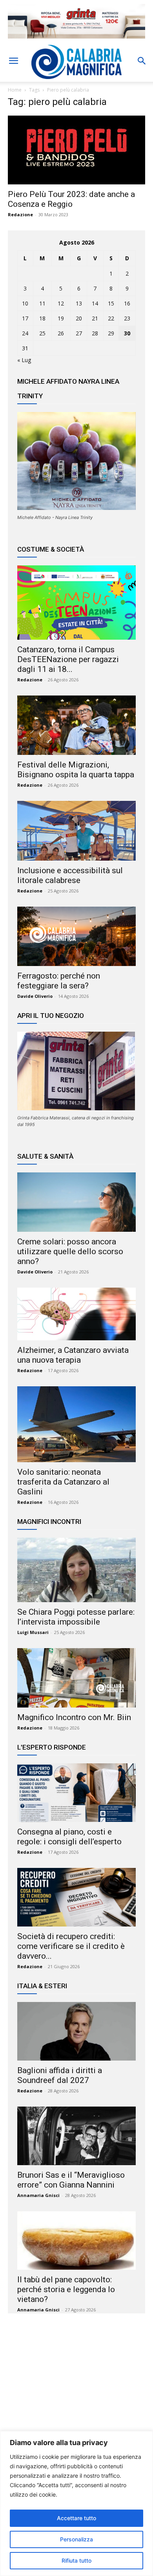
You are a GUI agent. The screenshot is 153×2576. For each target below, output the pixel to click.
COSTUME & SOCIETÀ (51, 549)
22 (111, 318)
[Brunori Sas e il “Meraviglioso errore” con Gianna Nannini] (76, 2136)
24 (25, 333)
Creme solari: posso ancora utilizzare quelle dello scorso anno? (70, 1251)
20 (79, 318)
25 (42, 333)
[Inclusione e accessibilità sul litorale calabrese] (76, 831)
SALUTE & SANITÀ (45, 1156)
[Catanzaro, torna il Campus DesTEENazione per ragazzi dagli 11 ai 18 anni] (76, 602)
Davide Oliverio (35, 996)
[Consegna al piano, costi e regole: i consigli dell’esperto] (76, 1793)
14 (95, 303)
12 (61, 303)
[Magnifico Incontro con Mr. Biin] (76, 1678)
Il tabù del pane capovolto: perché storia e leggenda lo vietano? (66, 2289)
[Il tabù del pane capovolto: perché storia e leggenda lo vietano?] (76, 2240)
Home (15, 90)
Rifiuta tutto (76, 2560)
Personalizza (76, 2539)
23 (127, 318)
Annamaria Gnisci (38, 2195)
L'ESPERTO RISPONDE (52, 1747)
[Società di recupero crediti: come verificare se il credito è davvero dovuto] (76, 1897)
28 (95, 333)
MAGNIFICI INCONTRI (49, 1522)
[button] (13, 61)
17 (25, 318)
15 (111, 303)
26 (61, 333)
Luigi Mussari (33, 1632)
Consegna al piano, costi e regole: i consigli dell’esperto (69, 1837)
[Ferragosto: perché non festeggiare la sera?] (76, 936)
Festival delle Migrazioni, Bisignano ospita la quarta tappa (76, 770)
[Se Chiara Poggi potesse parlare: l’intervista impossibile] (76, 1570)
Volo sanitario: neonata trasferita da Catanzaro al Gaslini (63, 1482)
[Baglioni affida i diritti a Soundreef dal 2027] (76, 2031)
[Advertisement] (76, 2396)
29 (111, 333)
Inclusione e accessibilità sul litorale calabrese (70, 875)
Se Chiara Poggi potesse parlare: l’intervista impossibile (76, 1617)
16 (127, 303)
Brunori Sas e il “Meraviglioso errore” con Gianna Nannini (71, 2180)
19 (61, 318)
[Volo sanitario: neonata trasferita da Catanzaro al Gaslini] (76, 1424)
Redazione (20, 214)
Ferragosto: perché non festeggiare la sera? (59, 981)
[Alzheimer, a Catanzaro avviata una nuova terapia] (76, 1314)
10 (25, 303)
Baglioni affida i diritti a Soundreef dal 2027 (60, 2075)
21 (95, 318)
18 (42, 318)
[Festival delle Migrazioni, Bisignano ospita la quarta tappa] (76, 725)
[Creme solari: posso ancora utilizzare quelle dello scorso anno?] (76, 1202)
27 (79, 333)
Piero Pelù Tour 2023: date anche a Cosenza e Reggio (71, 199)
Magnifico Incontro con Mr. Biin (74, 1717)
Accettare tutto (76, 2518)
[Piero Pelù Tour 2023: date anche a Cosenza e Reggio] (76, 150)
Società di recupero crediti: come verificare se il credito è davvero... (71, 1946)
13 (79, 303)
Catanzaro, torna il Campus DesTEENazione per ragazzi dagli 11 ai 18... (68, 659)
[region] (76, 2503)
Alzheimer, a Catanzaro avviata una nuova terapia (73, 1355)
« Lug (24, 360)
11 (42, 303)
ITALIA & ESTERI (42, 1986)
